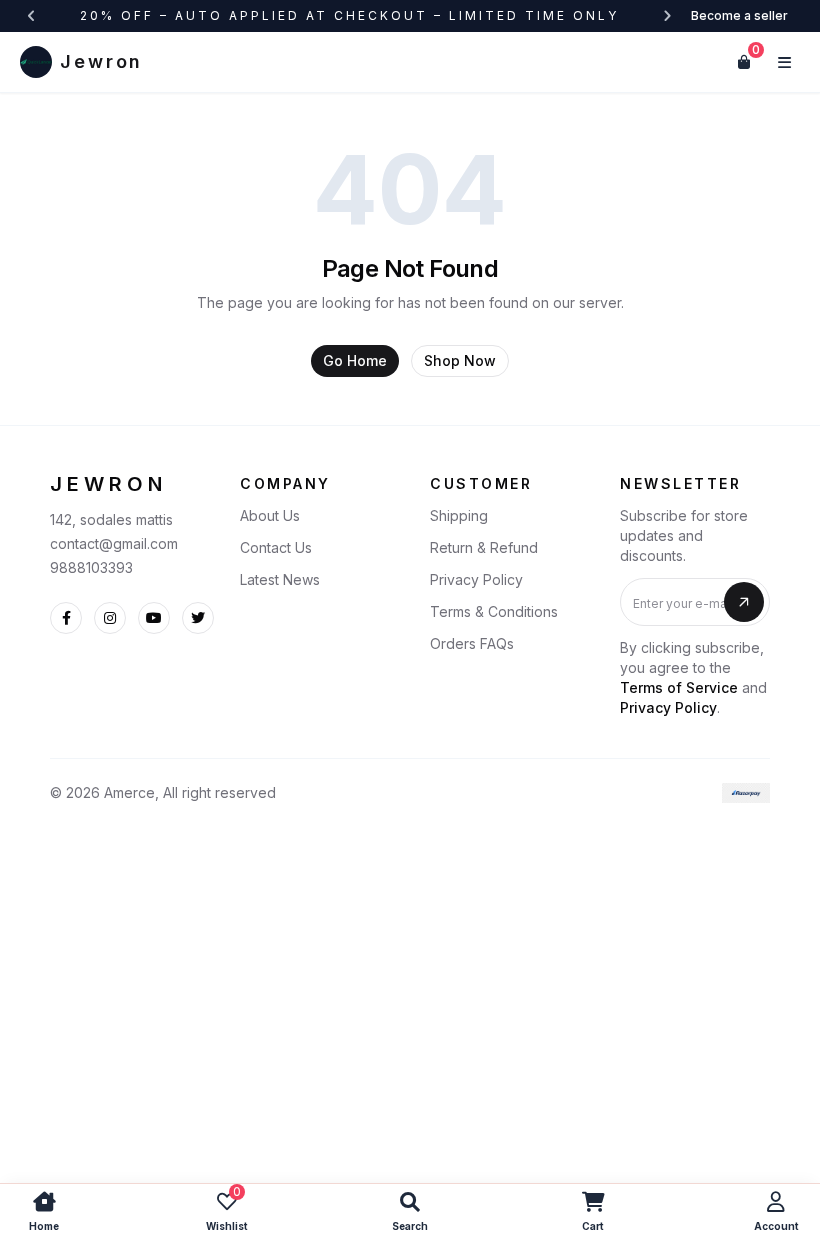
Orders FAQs (472, 643)
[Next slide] (667, 16)
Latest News (280, 579)
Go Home (355, 360)
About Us (270, 515)
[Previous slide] (32, 16)
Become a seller (739, 15)
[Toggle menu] (784, 62)
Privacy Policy (476, 579)
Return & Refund (484, 547)
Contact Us (276, 547)
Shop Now (460, 360)
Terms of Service (679, 687)
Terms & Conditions (494, 611)
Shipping (459, 515)
